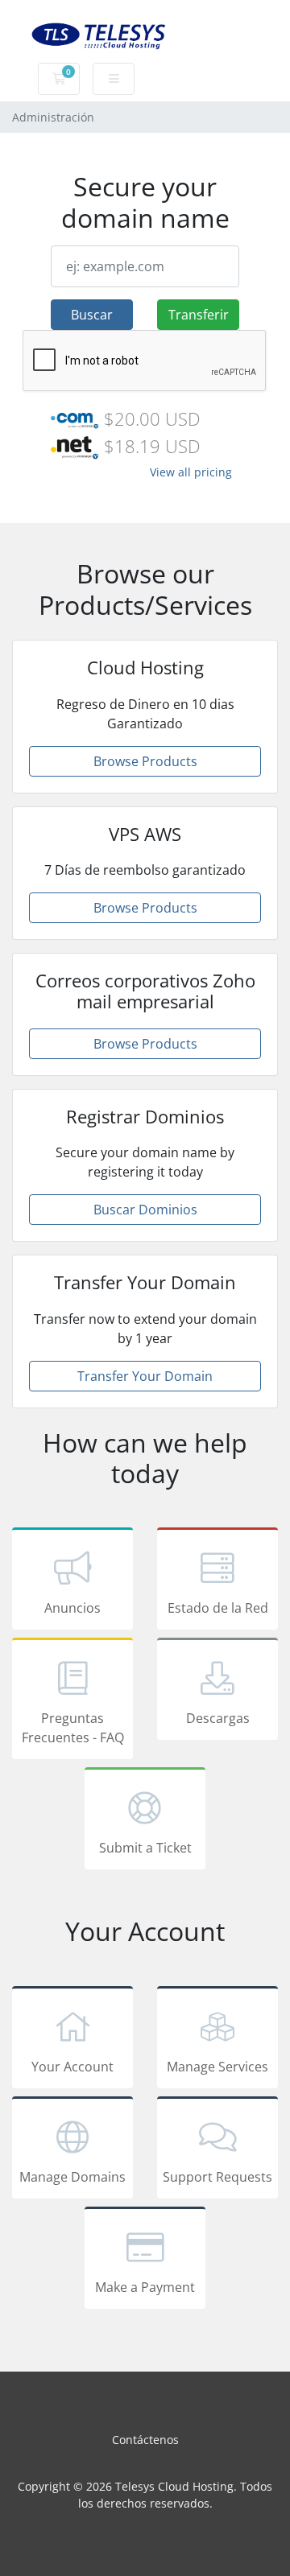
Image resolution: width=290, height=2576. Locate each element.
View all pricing (191, 472)
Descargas (218, 1718)
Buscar (92, 315)
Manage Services (217, 2067)
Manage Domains (72, 2177)
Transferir (199, 315)
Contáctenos (145, 2440)
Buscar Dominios (145, 1210)
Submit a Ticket (145, 1848)
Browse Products (145, 761)
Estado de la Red (218, 1608)
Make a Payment (145, 2287)
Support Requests (217, 2177)
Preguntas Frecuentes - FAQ (73, 1728)
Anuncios (72, 1608)
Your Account (72, 2067)
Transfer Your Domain (145, 1376)
